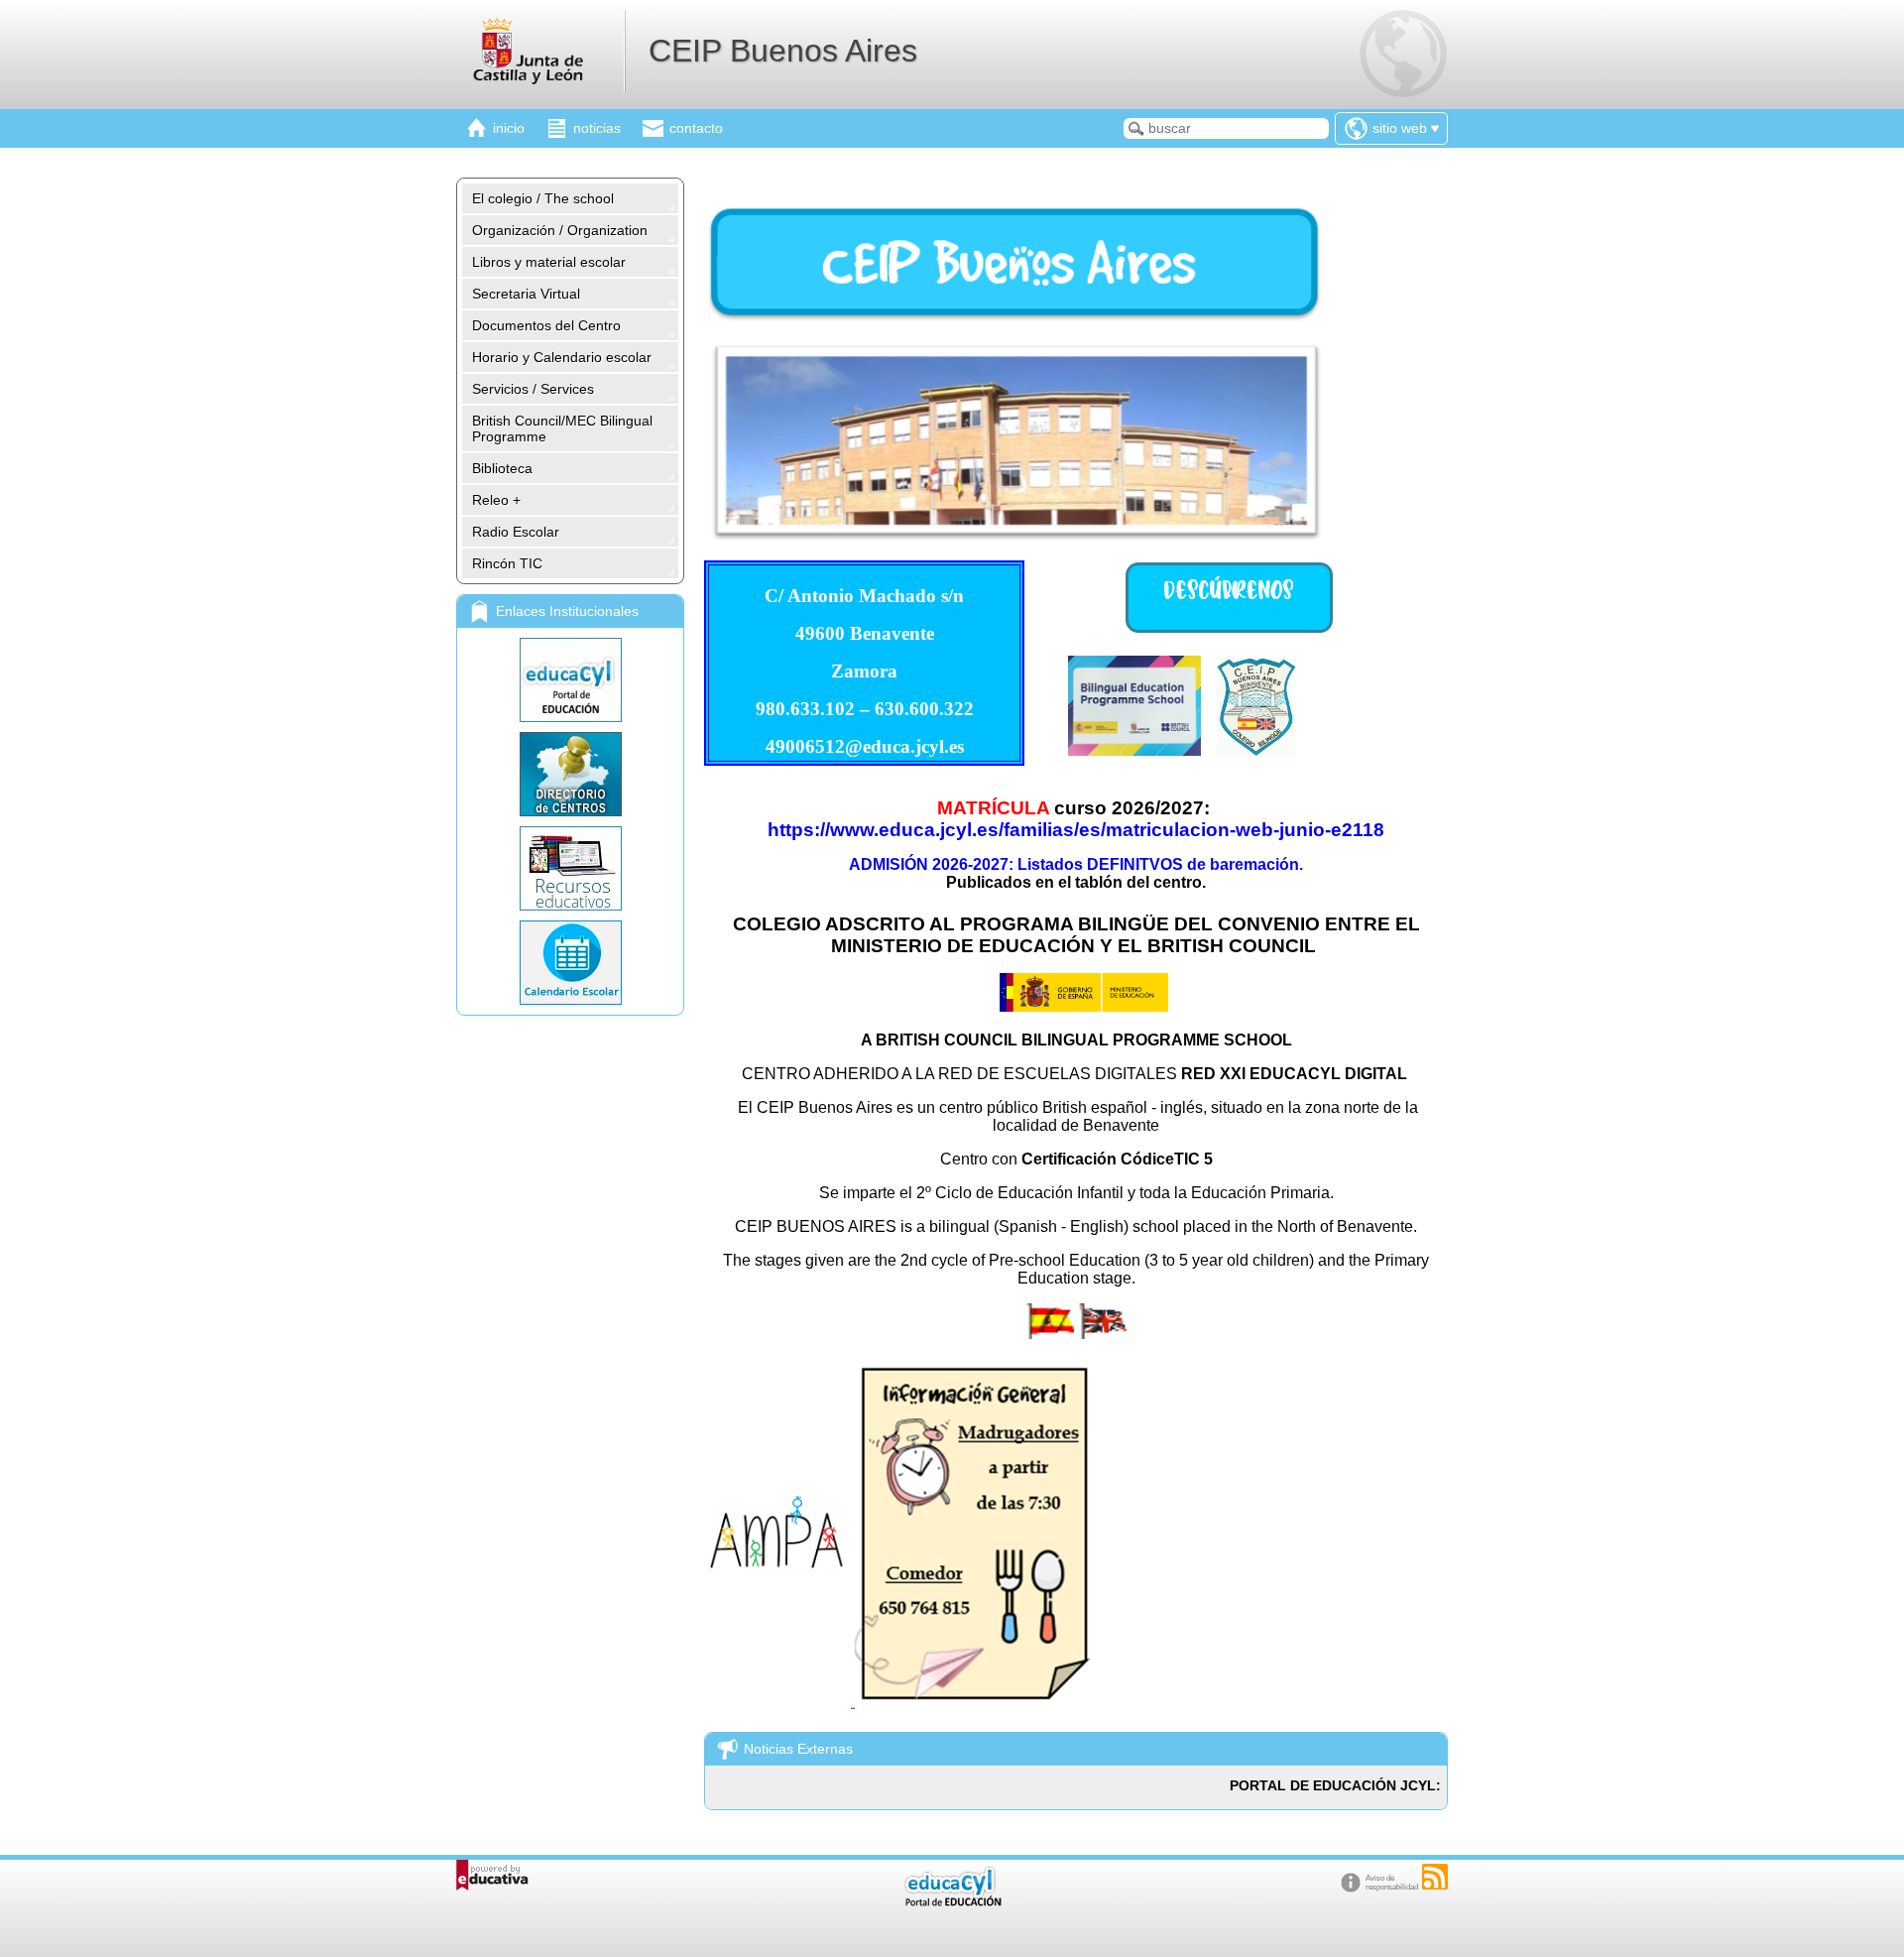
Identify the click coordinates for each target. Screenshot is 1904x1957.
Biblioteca (502, 468)
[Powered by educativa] (492, 1875)
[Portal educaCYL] (570, 680)
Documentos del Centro (546, 325)
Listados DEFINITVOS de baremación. (1160, 864)
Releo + (496, 500)
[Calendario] (570, 963)
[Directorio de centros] (570, 774)
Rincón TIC (507, 563)
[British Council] (1134, 750)
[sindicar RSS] (1435, 1877)
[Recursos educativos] (570, 868)
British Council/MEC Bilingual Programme (562, 428)
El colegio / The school (543, 198)
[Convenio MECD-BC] (1084, 1006)
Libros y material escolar (549, 262)
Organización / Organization (560, 230)
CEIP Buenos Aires (783, 51)
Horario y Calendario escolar (562, 357)
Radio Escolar (516, 532)
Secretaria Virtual (526, 294)
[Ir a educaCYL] (952, 1902)
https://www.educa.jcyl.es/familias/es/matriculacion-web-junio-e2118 (1076, 830)
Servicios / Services (533, 389)
